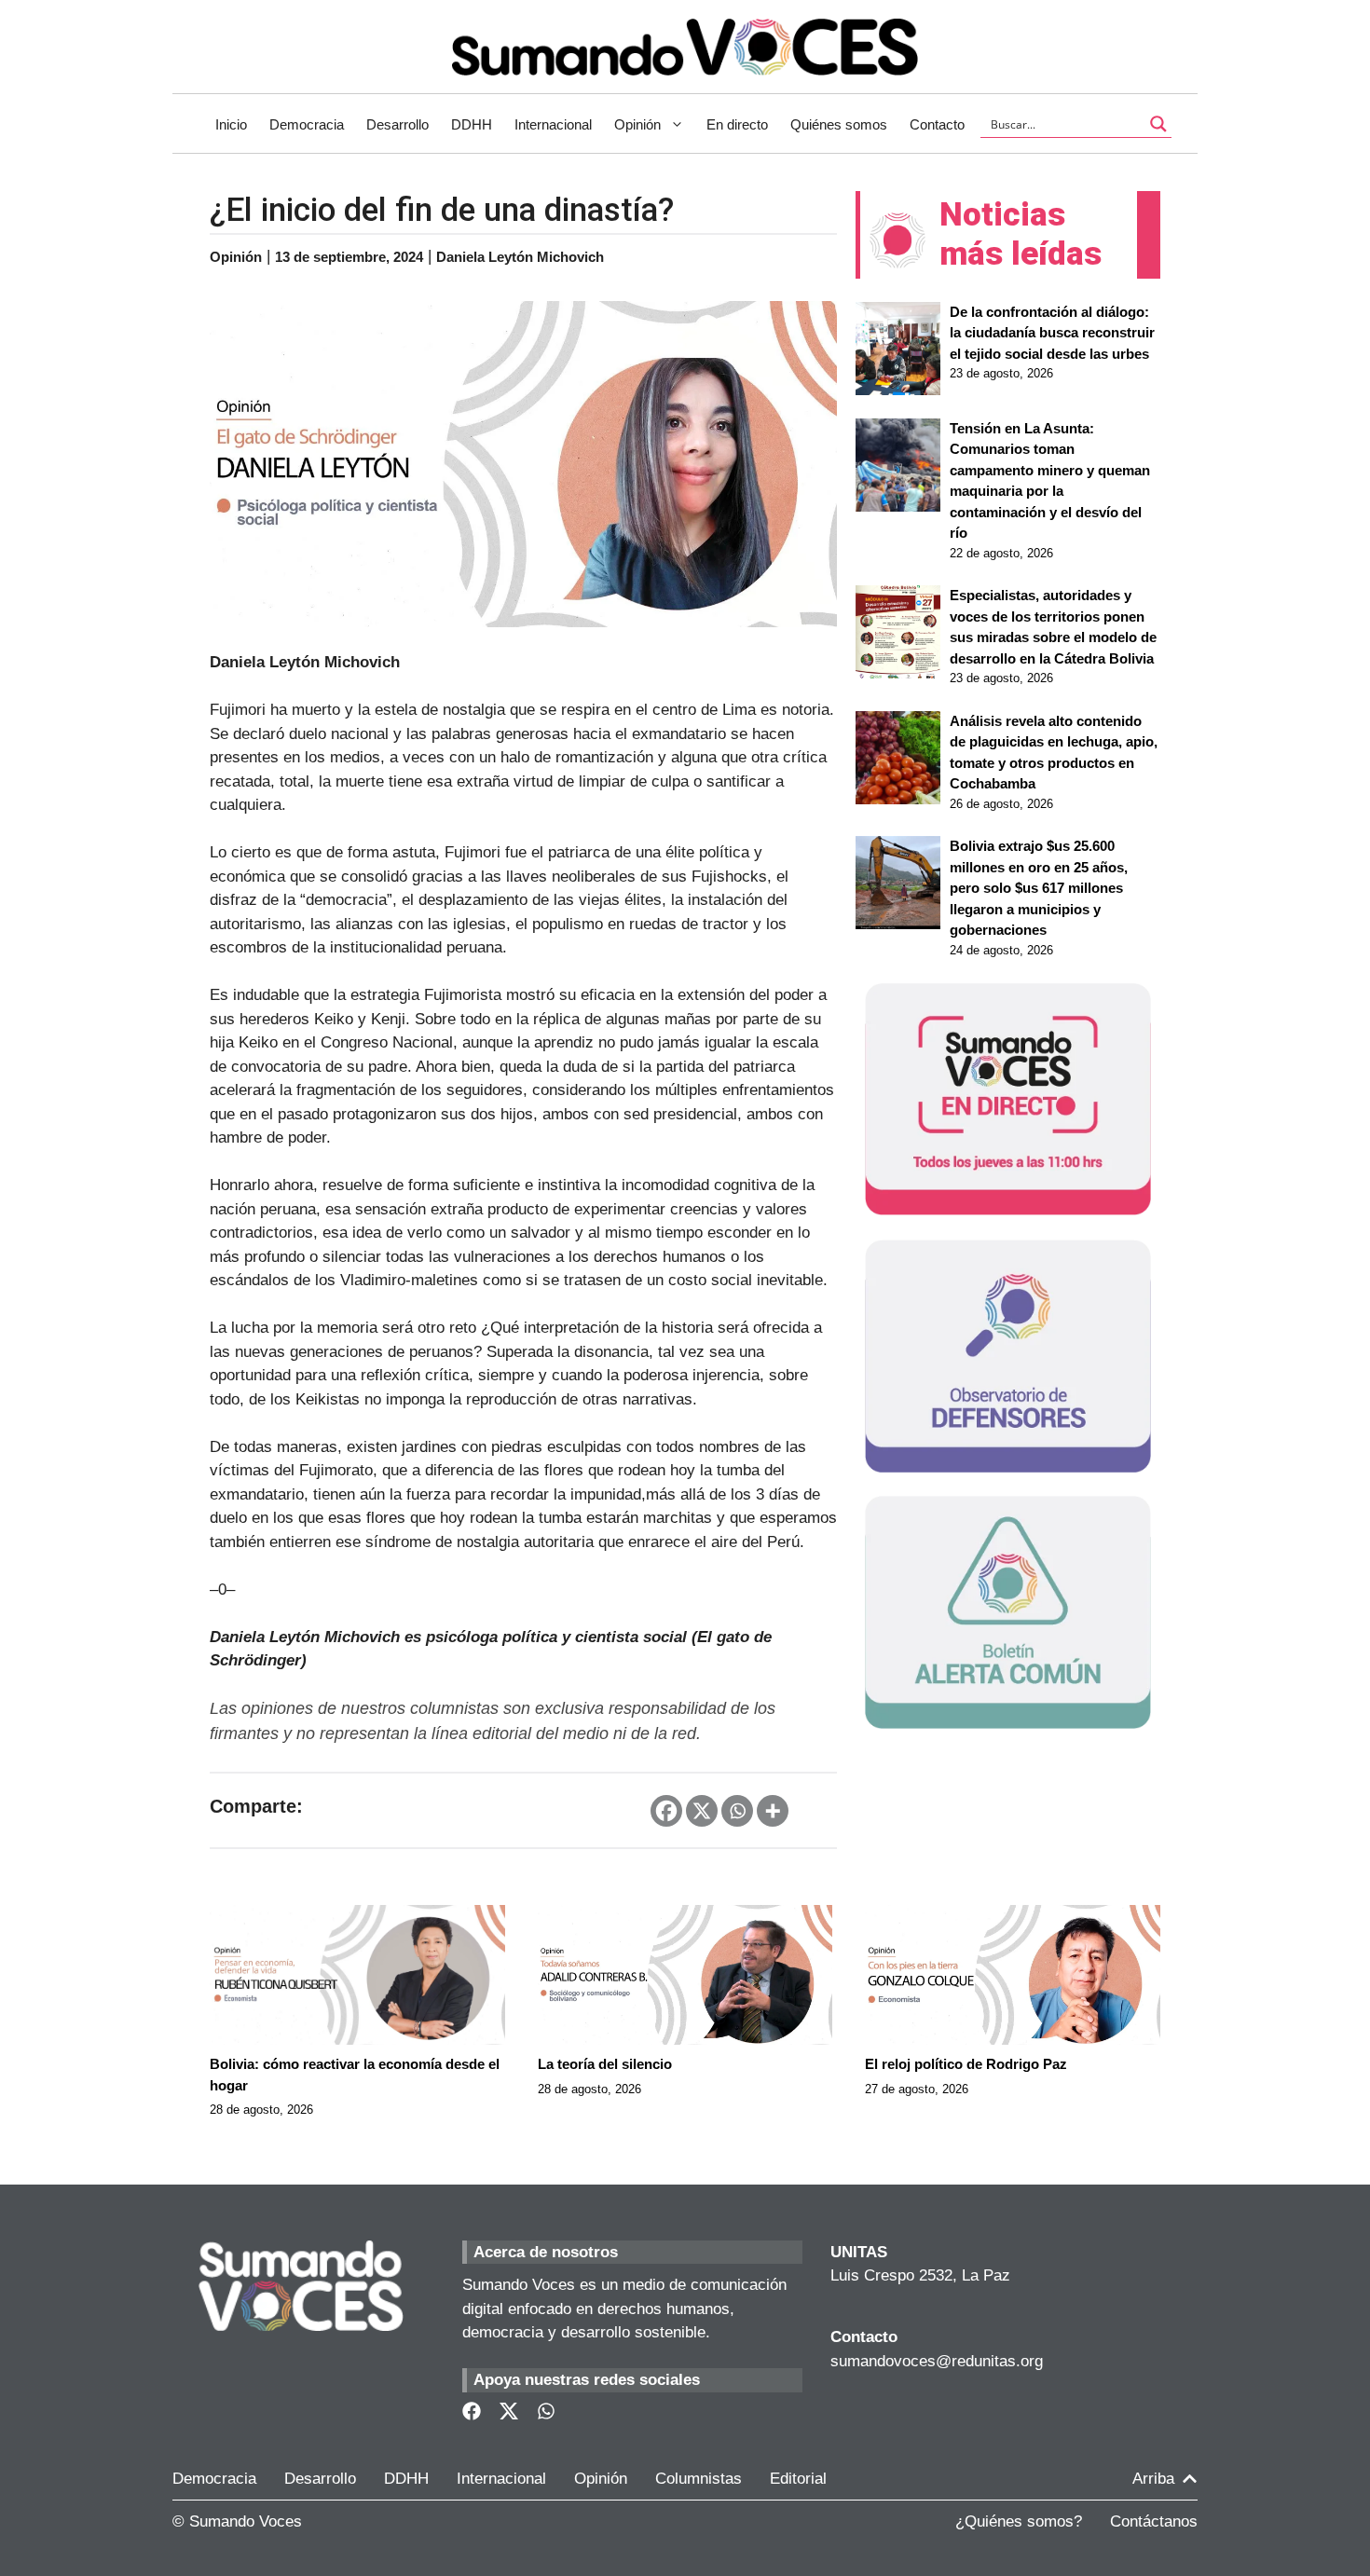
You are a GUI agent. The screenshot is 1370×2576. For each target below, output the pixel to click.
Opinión (637, 124)
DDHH (472, 124)
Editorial (798, 2479)
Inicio (231, 124)
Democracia (307, 124)
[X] (702, 1811)
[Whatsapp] (737, 1811)
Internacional (553, 124)
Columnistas (699, 2479)
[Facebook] (666, 1811)
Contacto (937, 124)
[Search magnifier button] (1158, 124)
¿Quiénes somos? (1019, 2521)
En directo (737, 124)
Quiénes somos (839, 124)
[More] (773, 1811)
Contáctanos (1154, 2521)
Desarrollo (397, 124)
